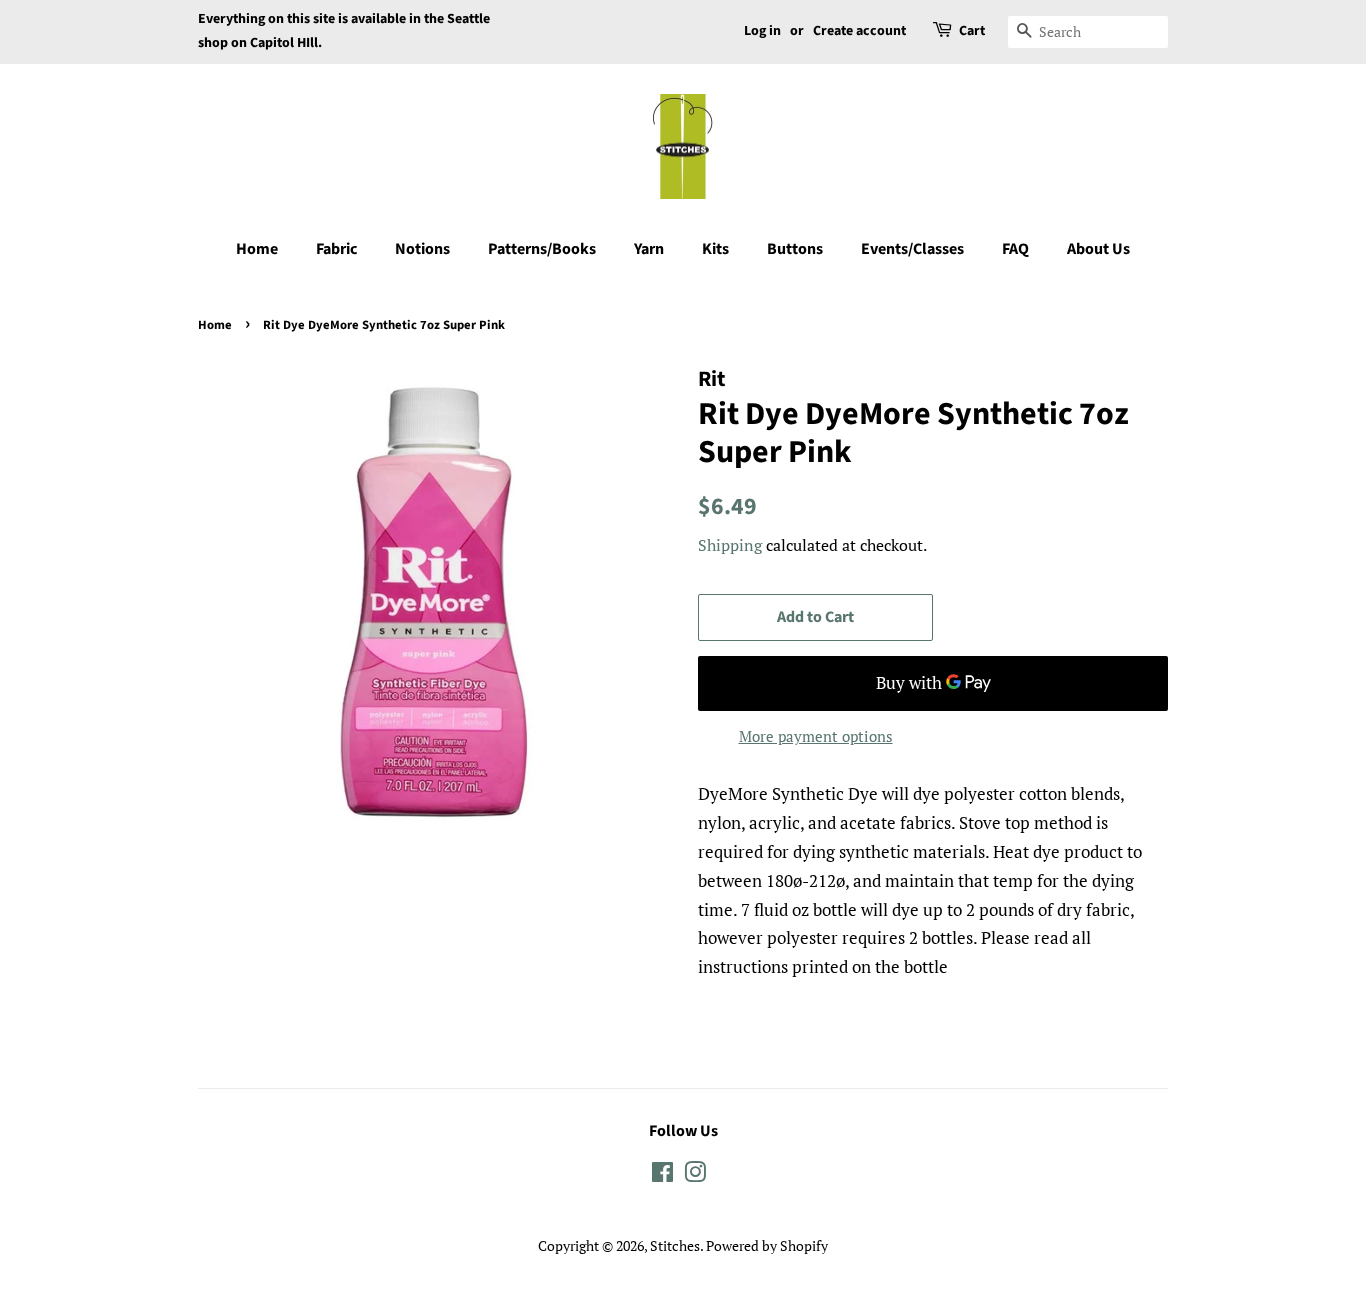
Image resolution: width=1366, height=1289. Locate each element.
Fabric (336, 249)
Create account (859, 31)
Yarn (649, 249)
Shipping (730, 545)
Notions (422, 249)
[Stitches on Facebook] (662, 1175)
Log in (762, 31)
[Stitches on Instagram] (695, 1175)
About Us (1098, 249)
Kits (715, 249)
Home (257, 249)
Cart (972, 31)
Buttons (795, 249)
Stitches (675, 1245)
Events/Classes (912, 249)
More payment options (816, 736)
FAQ (1015, 249)
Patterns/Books (542, 249)
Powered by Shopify (767, 1245)
